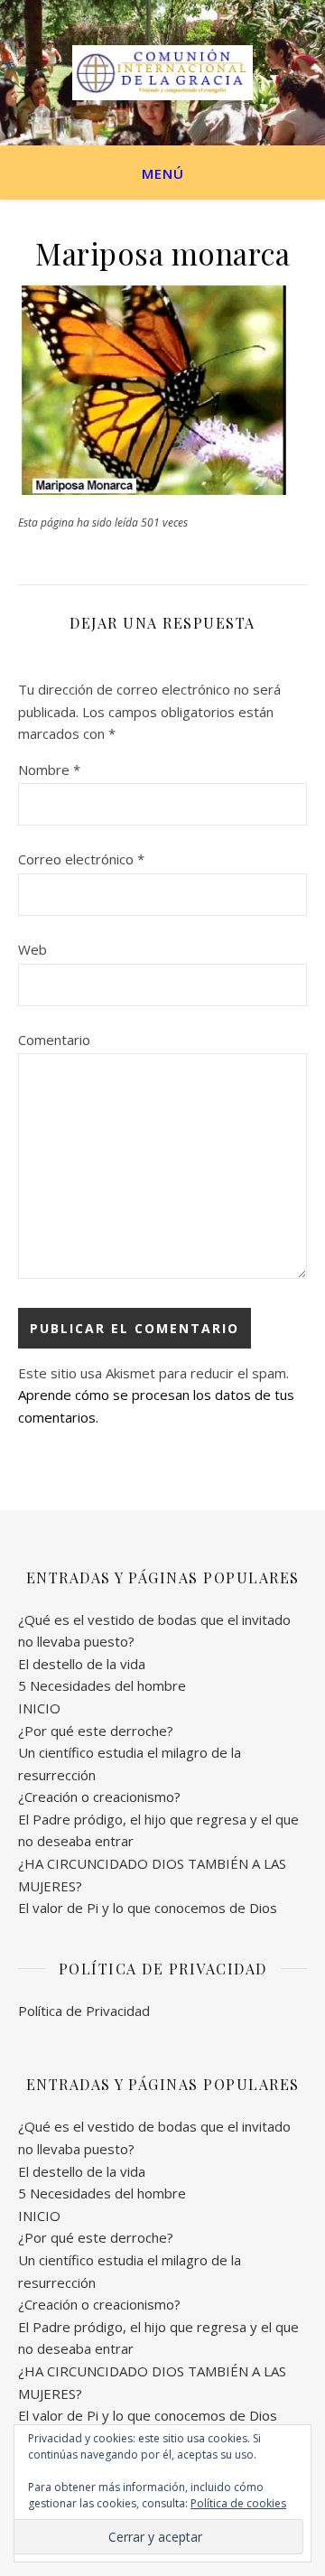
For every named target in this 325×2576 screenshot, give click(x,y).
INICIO (39, 1708)
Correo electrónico (81, 859)
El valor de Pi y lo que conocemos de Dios (148, 1908)
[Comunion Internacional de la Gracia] (162, 73)
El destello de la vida (82, 1664)
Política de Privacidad (84, 2011)
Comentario (54, 1040)
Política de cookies (238, 2503)
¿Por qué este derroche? (96, 1731)
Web (32, 949)
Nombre (49, 770)
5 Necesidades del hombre (102, 1685)
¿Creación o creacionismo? (99, 1797)
